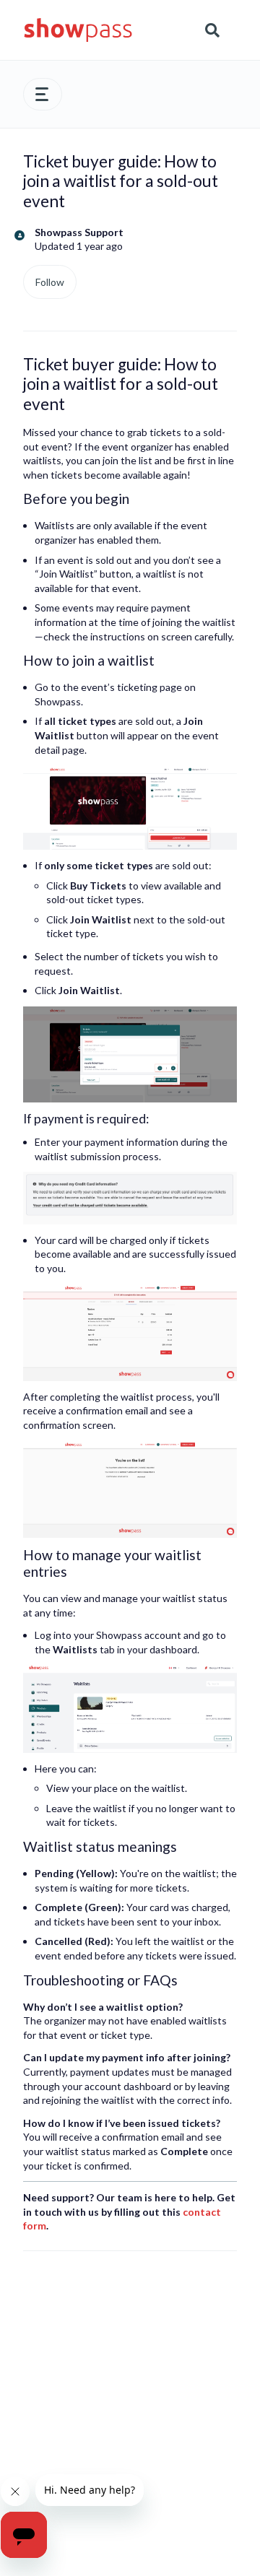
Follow (50, 282)
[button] (43, 94)
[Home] (78, 30)
